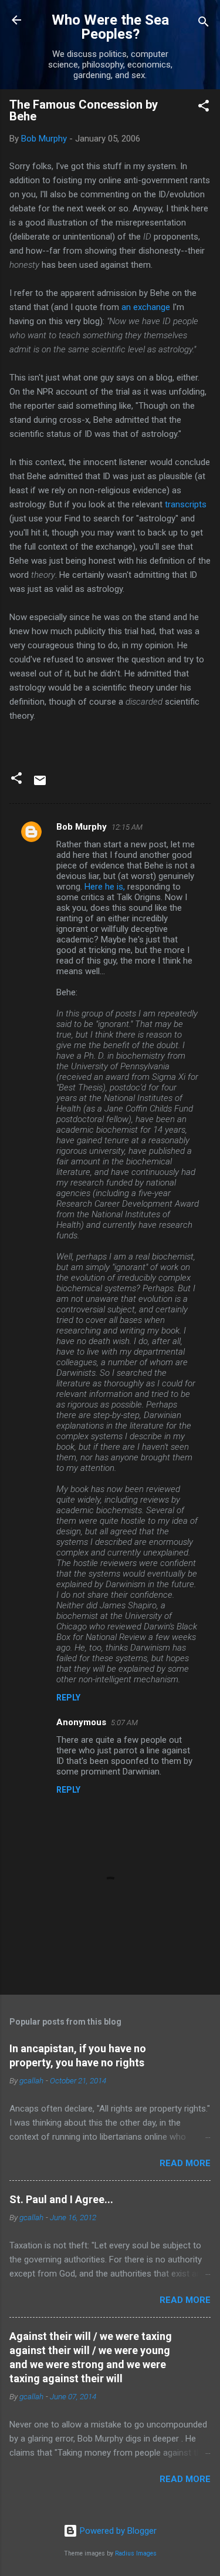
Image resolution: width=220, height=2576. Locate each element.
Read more (185, 2163)
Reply (68, 1698)
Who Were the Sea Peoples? (110, 27)
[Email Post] (40, 784)
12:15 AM (127, 827)
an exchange (146, 307)
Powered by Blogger (117, 2531)
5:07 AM (124, 1723)
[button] (204, 108)
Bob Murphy (82, 827)
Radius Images (136, 2553)
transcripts (186, 504)
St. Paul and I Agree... (61, 2199)
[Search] (204, 24)
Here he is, (105, 887)
